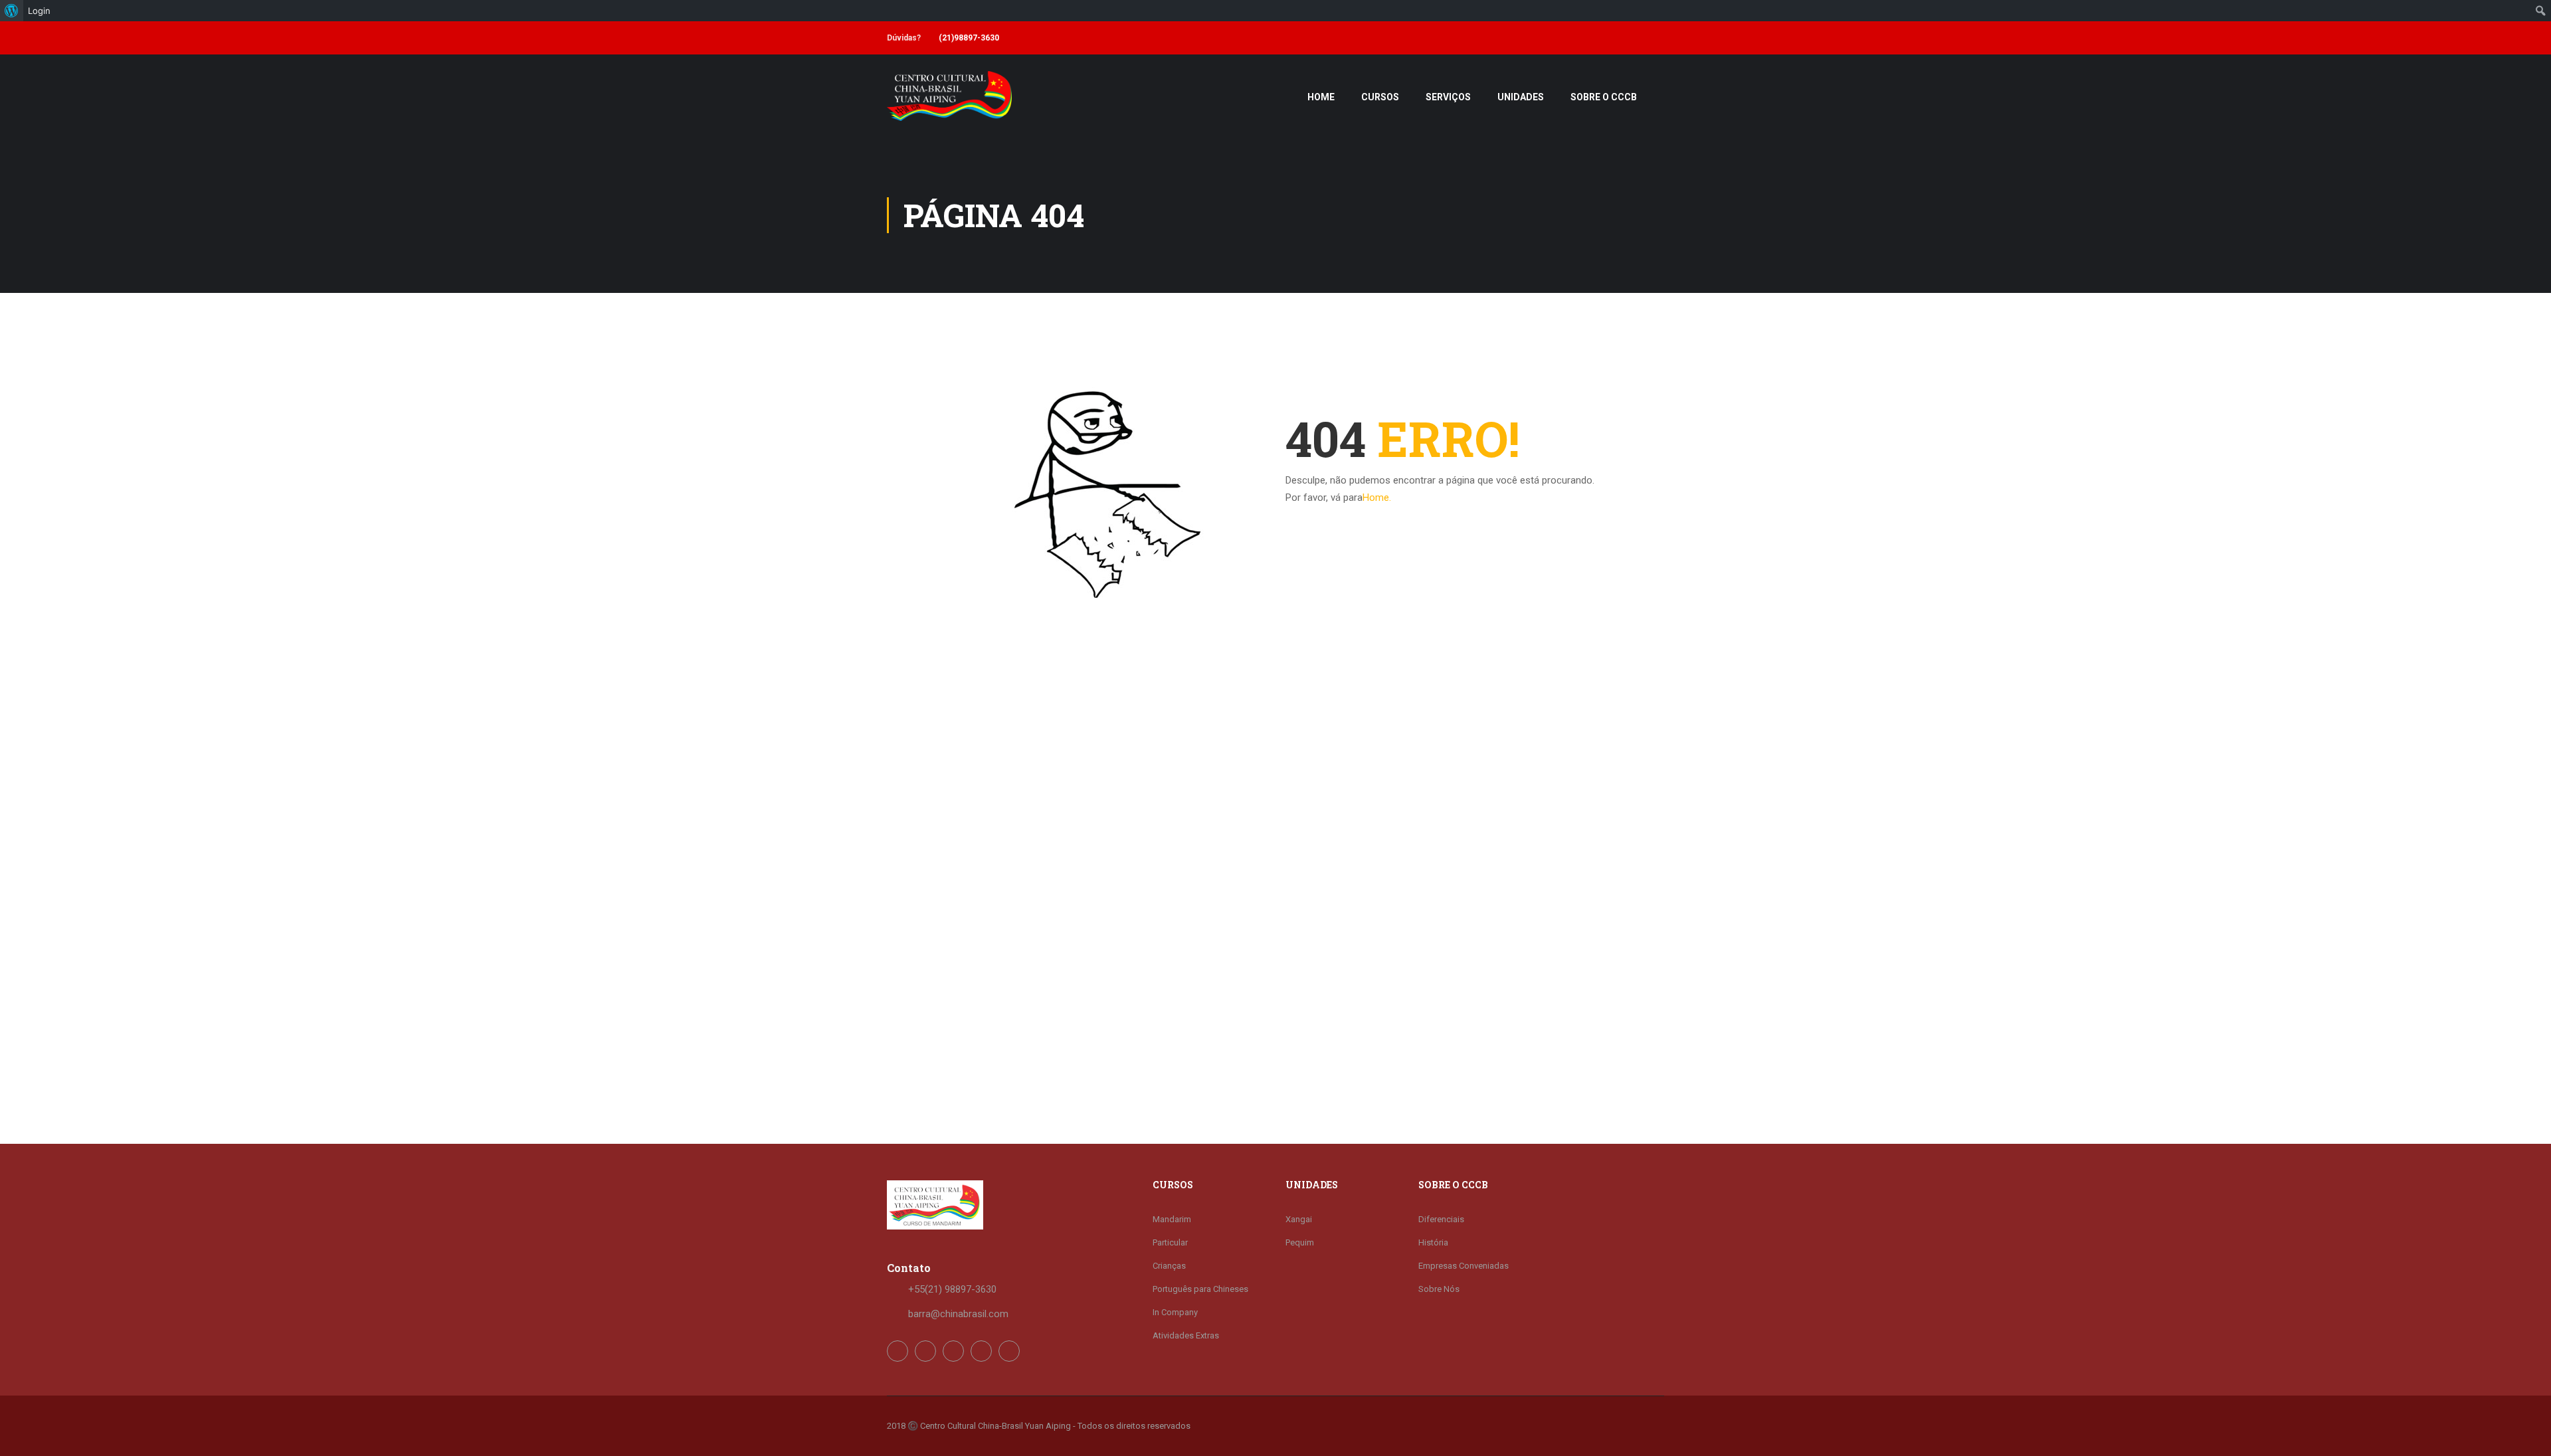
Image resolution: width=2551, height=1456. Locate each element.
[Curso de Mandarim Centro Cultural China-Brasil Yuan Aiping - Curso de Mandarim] (949, 103)
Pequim (1300, 1242)
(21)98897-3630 (969, 38)
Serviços (1448, 97)
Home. (1377, 498)
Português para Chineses (1200, 1289)
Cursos (1380, 97)
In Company (1175, 1312)
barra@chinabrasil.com (958, 1314)
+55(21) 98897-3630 (952, 1289)
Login (39, 11)
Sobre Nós (1439, 1289)
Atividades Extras (1186, 1335)
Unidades (1521, 97)
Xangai (1299, 1219)
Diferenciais (1441, 1219)
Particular (1170, 1242)
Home (1321, 97)
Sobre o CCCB (1604, 97)
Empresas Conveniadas (1464, 1266)
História (1433, 1242)
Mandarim (1172, 1219)
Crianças (1169, 1266)
